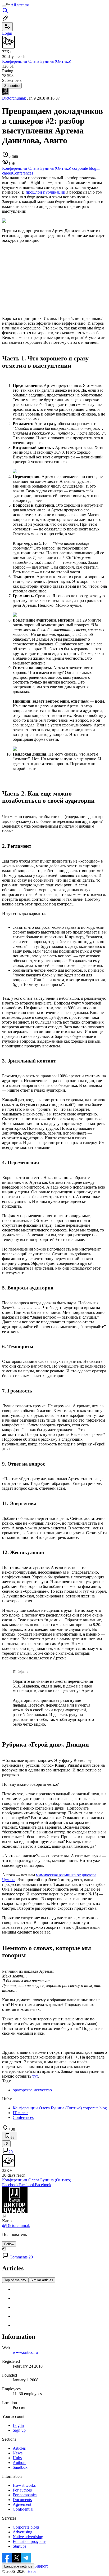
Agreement (22, 2504)
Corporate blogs (26, 2527)
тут (35, 2076)
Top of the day (15, 2280)
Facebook (10, 2185)
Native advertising (28, 2537)
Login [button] (7, 33)
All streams (20, 5)
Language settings (18, 2566)
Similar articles (42, 2280)
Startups (19, 2546)
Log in (18, 2425)
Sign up (19, 2430)
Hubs (17, 2458)
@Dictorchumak (16, 2225)
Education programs (29, 2541)
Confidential (23, 2509)
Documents (22, 2500)
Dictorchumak (14, 98)
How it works (24, 2485)
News (18, 2453)
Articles (19, 2448)
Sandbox (20, 2467)
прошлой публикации (46, 192)
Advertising (22, 2532)
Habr (31, 2571)
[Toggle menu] (4, 6)
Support (41, 2566)
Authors (19, 2463)
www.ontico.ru (25, 2352)
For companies (25, 2495)
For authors (22, 2490)
